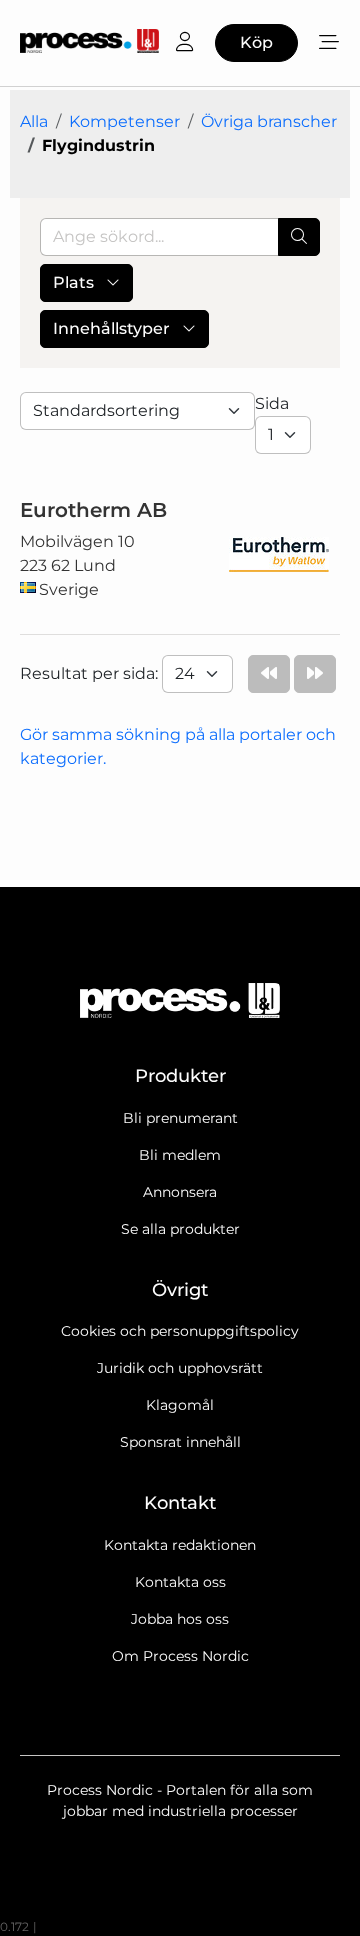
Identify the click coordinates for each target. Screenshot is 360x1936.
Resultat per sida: (91, 673)
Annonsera (180, 1192)
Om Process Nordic (180, 1656)
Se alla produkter (180, 1229)
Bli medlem (180, 1155)
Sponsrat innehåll (180, 1442)
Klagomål (180, 1405)
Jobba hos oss (180, 1619)
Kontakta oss (180, 1582)
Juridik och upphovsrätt (180, 1368)
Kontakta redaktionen (180, 1545)
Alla (34, 121)
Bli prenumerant (180, 1118)
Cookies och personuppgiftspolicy (180, 1331)
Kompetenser (124, 121)
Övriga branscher (269, 121)
